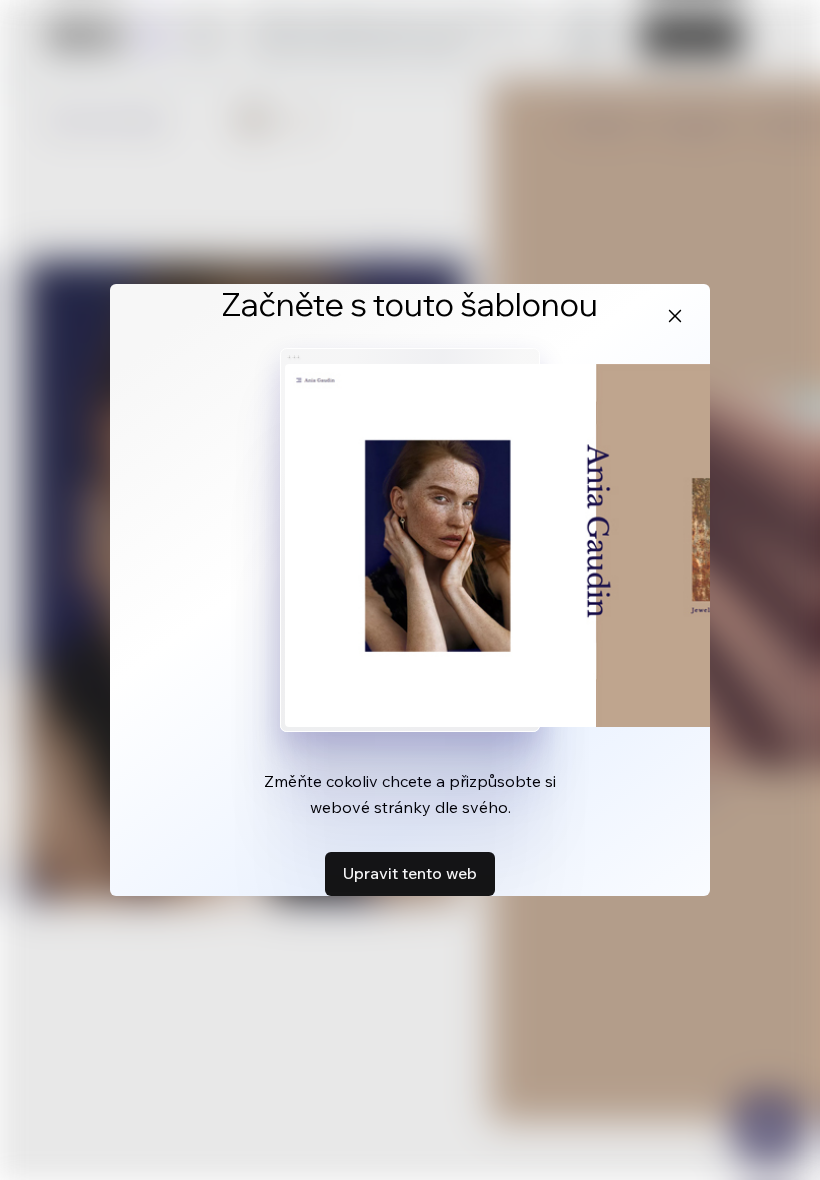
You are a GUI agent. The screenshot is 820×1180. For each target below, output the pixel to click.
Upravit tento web (410, 873)
